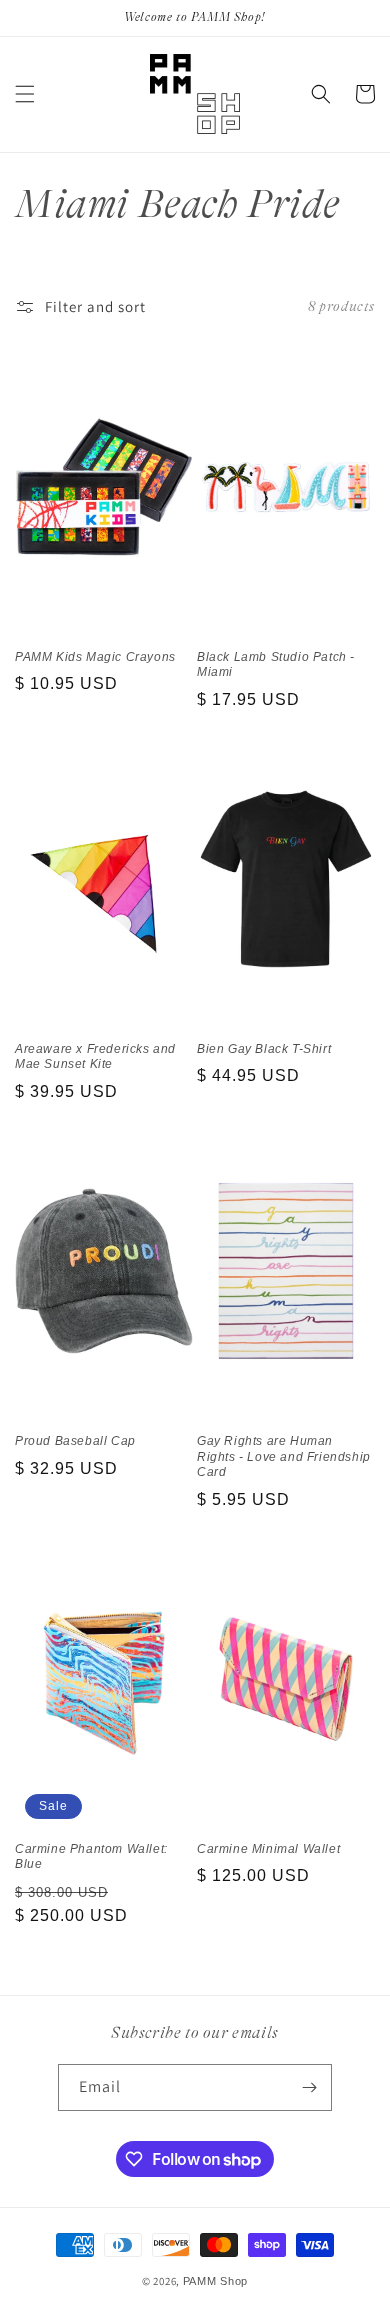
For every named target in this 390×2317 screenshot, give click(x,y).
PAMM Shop (215, 2281)
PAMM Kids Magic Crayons (95, 657)
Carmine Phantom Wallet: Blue (91, 1857)
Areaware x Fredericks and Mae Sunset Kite (95, 1057)
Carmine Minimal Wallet (268, 1849)
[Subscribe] (309, 2087)
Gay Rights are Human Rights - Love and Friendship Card (284, 1456)
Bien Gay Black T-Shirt (264, 1049)
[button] (25, 94)
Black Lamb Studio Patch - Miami (276, 665)
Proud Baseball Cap (75, 1441)
